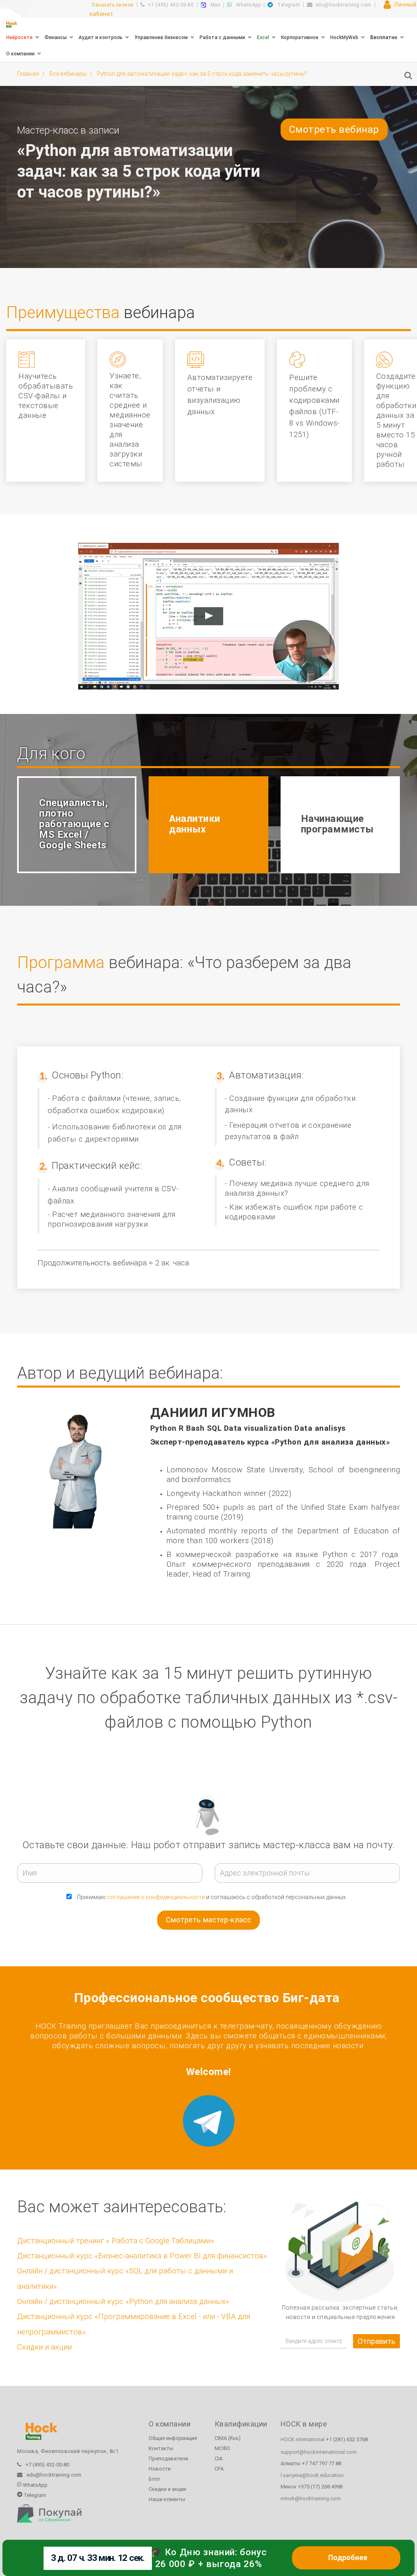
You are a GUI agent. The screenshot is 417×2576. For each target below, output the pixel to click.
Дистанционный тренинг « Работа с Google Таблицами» (115, 2241)
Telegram (288, 5)
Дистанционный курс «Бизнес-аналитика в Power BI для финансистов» (142, 2256)
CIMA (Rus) (228, 2438)
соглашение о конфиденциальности (156, 1897)
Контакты (161, 2448)
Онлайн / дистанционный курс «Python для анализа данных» (123, 2301)
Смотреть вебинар (334, 130)
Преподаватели (168, 2459)
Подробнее (348, 2558)
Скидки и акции (44, 2347)
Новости (160, 2469)
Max (215, 5)
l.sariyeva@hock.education (312, 2475)
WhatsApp (248, 5)
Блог (155, 2479)
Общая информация (173, 2438)
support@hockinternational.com (319, 2452)
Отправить (376, 2341)
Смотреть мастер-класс (208, 1920)
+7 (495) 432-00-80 (171, 5)
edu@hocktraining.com (343, 5)
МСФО (222, 2448)
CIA (218, 2459)
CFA (219, 2469)
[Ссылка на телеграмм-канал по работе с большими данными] (208, 2121)
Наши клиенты (167, 2499)
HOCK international (303, 2439)
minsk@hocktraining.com (311, 2498)
